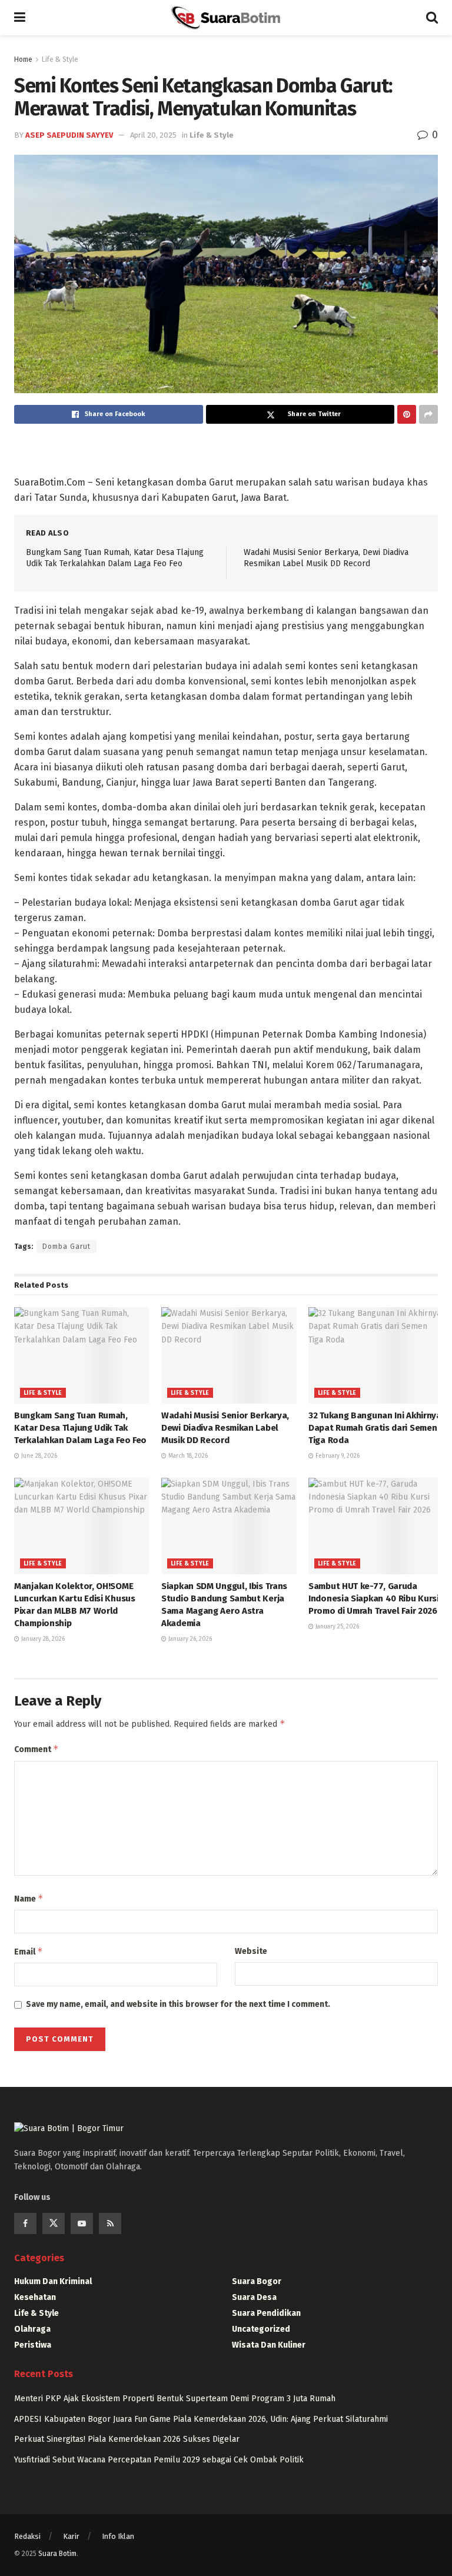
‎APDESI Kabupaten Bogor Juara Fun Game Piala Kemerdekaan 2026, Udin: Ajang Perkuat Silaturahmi (201, 2419)
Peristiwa (33, 2345)
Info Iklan (118, 2536)
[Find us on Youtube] (82, 2223)
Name (29, 1898)
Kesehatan (35, 2297)
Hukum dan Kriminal (53, 2281)
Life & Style (60, 59)
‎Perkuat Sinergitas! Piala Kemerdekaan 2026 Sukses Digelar (127, 2439)
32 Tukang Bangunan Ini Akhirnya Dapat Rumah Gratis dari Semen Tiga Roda (375, 1428)
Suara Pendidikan (266, 2313)
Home (23, 59)
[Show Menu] (20, 18)
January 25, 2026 (336, 1627)
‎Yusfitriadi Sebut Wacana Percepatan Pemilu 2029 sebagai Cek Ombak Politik (159, 2460)
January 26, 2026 (189, 1639)
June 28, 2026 (38, 1456)
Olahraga (32, 2329)
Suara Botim (57, 2554)
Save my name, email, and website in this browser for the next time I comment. (178, 2004)
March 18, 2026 (187, 1456)
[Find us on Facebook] (25, 2223)
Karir (71, 2536)
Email (29, 1951)
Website (251, 1951)
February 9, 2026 (337, 1456)
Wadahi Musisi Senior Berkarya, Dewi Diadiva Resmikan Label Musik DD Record (225, 1428)
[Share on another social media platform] (428, 414)
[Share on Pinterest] (407, 414)
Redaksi (27, 2536)
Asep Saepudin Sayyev (69, 135)
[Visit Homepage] (225, 18)
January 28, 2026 (42, 1639)
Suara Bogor (257, 2281)
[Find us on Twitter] (54, 2223)
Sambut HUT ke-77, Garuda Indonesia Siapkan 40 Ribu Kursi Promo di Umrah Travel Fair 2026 (374, 1598)
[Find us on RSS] (110, 2223)
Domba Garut (67, 1247)
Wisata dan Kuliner (269, 2345)
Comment (36, 1749)
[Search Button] (432, 18)
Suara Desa (254, 2297)
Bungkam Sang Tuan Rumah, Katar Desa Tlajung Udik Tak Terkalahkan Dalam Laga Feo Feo (80, 1428)
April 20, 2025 (153, 135)
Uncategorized (261, 2329)
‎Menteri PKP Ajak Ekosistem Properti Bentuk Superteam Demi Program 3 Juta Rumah (175, 2399)
